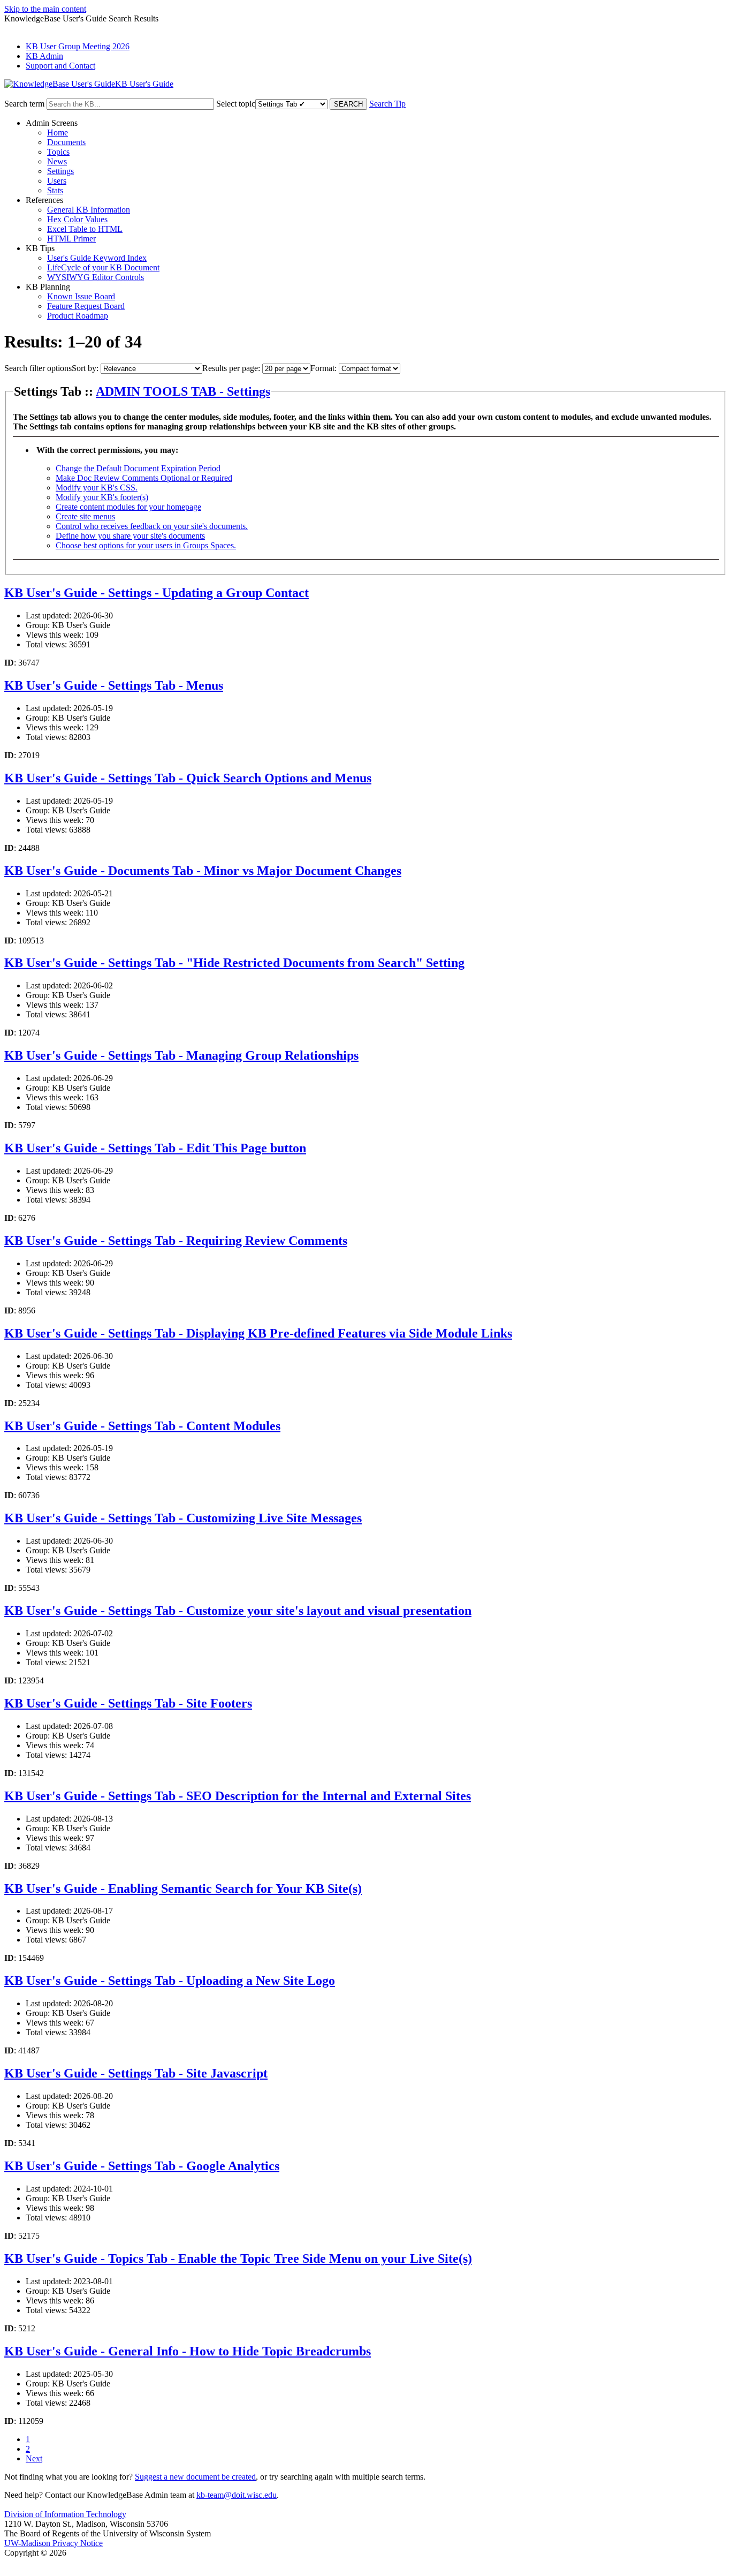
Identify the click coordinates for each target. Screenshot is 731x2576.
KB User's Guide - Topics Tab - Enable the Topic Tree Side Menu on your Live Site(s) (238, 2258)
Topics (58, 152)
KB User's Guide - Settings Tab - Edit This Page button (155, 1148)
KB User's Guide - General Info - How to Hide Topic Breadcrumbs (188, 2351)
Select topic (236, 104)
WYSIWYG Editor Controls (96, 277)
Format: (323, 368)
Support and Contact (60, 66)
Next (34, 2458)
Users (57, 181)
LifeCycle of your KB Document (103, 267)
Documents (66, 142)
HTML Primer (71, 239)
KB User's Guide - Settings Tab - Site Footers (128, 1703)
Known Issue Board (81, 296)
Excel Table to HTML (85, 229)
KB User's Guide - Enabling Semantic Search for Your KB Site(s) (183, 1888)
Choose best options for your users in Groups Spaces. (146, 545)
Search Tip (387, 104)
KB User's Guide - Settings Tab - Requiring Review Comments (176, 1241)
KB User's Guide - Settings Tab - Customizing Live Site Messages (183, 1518)
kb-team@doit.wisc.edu (237, 2495)
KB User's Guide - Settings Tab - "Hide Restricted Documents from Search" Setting (234, 963)
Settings (60, 171)
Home (58, 133)
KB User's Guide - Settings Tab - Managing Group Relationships (181, 1055)
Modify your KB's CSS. (97, 488)
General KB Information (89, 210)
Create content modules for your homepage (128, 507)
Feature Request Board (86, 306)
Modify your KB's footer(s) (102, 497)
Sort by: (85, 368)
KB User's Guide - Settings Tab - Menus (114, 685)
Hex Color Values (77, 219)
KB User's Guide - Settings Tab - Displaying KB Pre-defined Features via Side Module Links (258, 1333)
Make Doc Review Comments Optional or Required (144, 478)
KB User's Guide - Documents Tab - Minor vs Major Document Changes (203, 871)
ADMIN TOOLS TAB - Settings (183, 391)
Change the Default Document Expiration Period (138, 468)
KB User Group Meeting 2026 (78, 46)
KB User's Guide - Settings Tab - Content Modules (142, 1426)
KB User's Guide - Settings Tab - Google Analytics (142, 2166)
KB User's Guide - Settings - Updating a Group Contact (157, 593)
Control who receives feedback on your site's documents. (152, 526)
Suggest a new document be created (195, 2477)
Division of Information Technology (65, 2514)
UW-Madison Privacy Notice (54, 2543)
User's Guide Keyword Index (97, 258)
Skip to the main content (45, 9)
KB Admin (44, 56)
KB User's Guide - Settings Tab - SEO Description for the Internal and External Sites (238, 1796)
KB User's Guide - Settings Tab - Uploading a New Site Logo (170, 1981)
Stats (55, 190)
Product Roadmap (78, 316)
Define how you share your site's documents (130, 536)
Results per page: (231, 368)
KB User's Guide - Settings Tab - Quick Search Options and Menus (188, 778)
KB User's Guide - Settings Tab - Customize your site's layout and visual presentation (238, 1611)
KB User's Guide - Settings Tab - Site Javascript (136, 2073)
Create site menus (85, 516)
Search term (24, 104)
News (57, 161)
